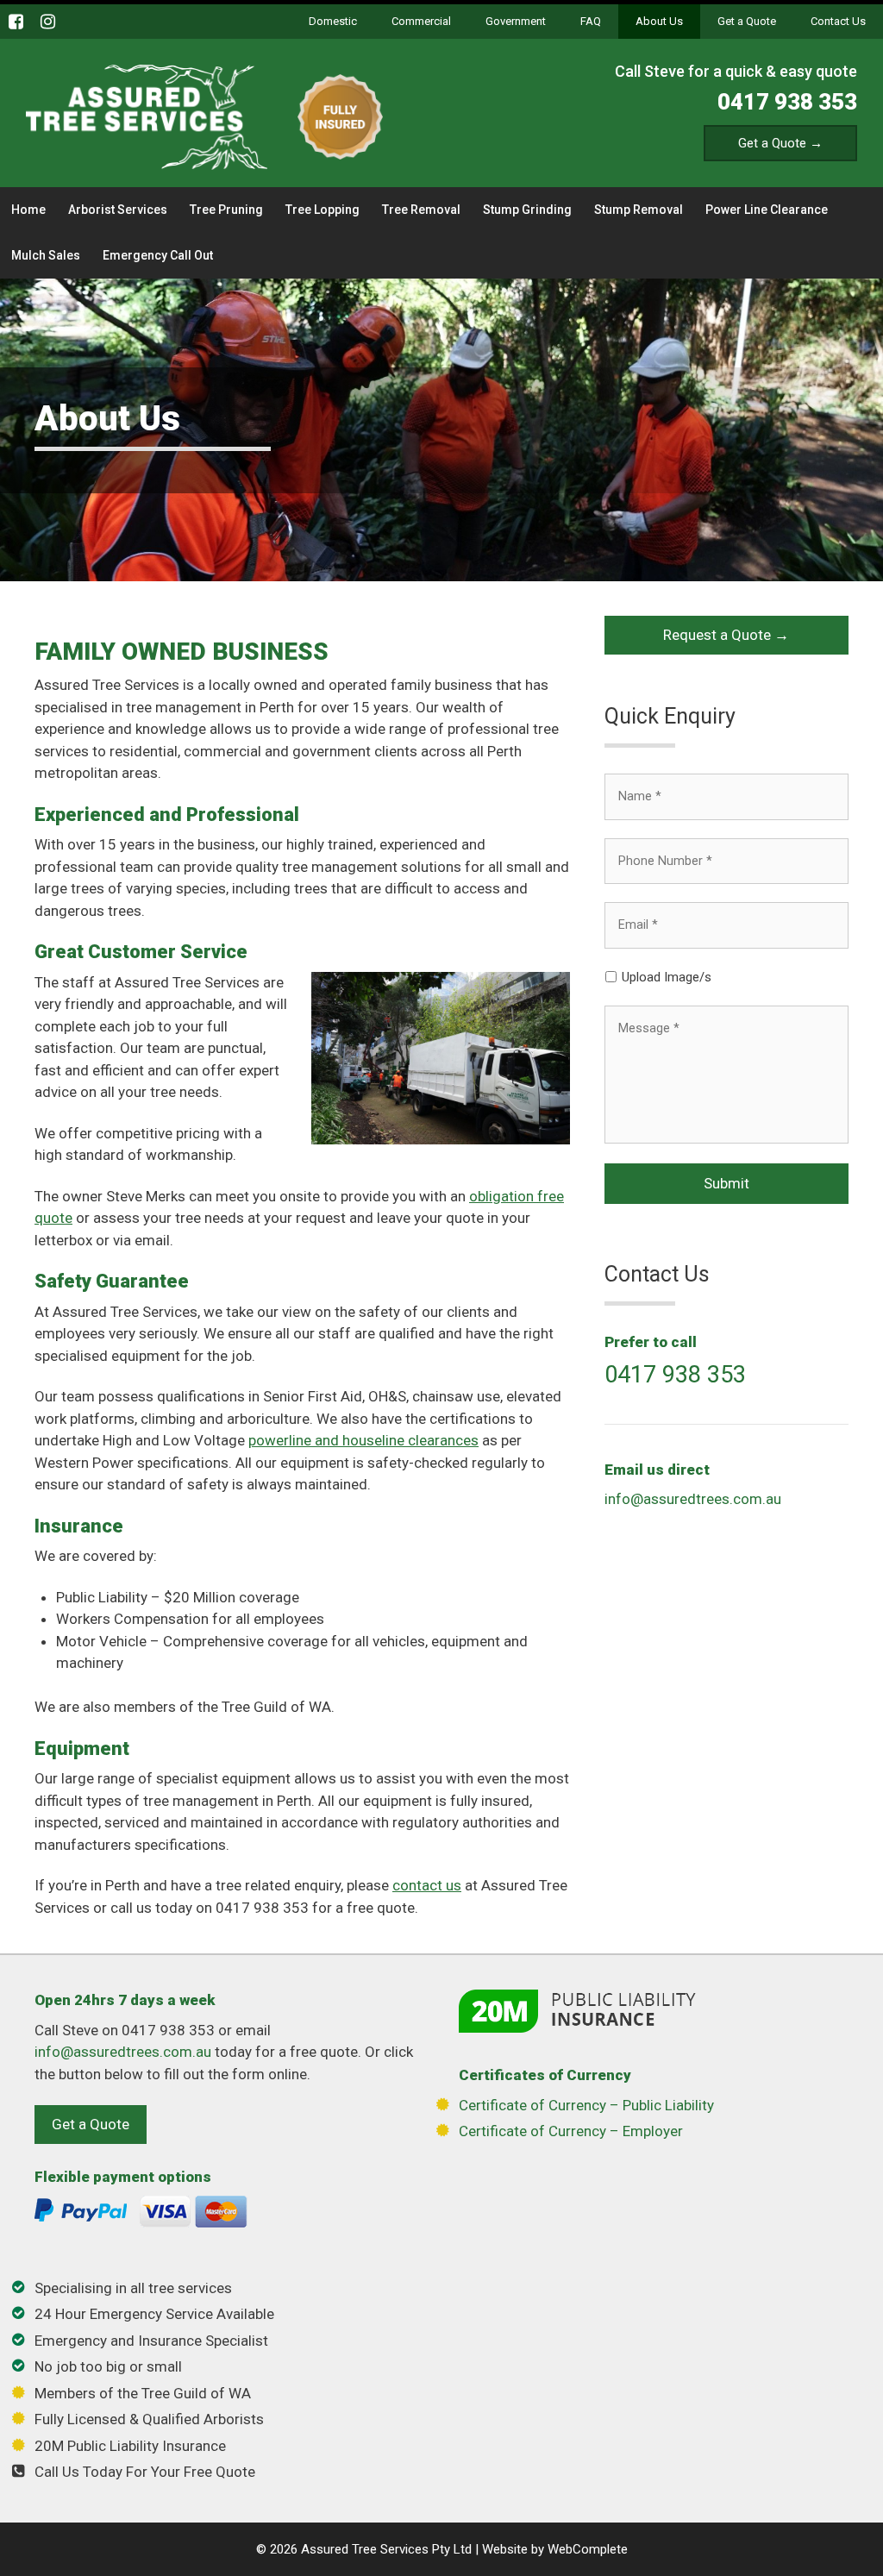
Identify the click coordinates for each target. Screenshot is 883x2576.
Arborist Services (118, 210)
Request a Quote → (726, 635)
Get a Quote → (780, 143)
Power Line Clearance (767, 210)
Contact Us (838, 21)
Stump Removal (639, 210)
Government (516, 21)
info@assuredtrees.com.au (693, 1499)
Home (28, 210)
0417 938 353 (787, 102)
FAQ (591, 21)
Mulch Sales (46, 255)
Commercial (421, 21)
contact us (427, 1885)
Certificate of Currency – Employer (571, 2131)
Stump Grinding (527, 210)
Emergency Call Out (158, 255)
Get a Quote (747, 21)
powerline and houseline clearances (363, 1440)
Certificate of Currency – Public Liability (586, 2105)
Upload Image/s (667, 977)
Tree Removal (421, 210)
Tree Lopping (323, 210)
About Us (659, 21)
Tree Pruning (226, 210)
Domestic (333, 21)
